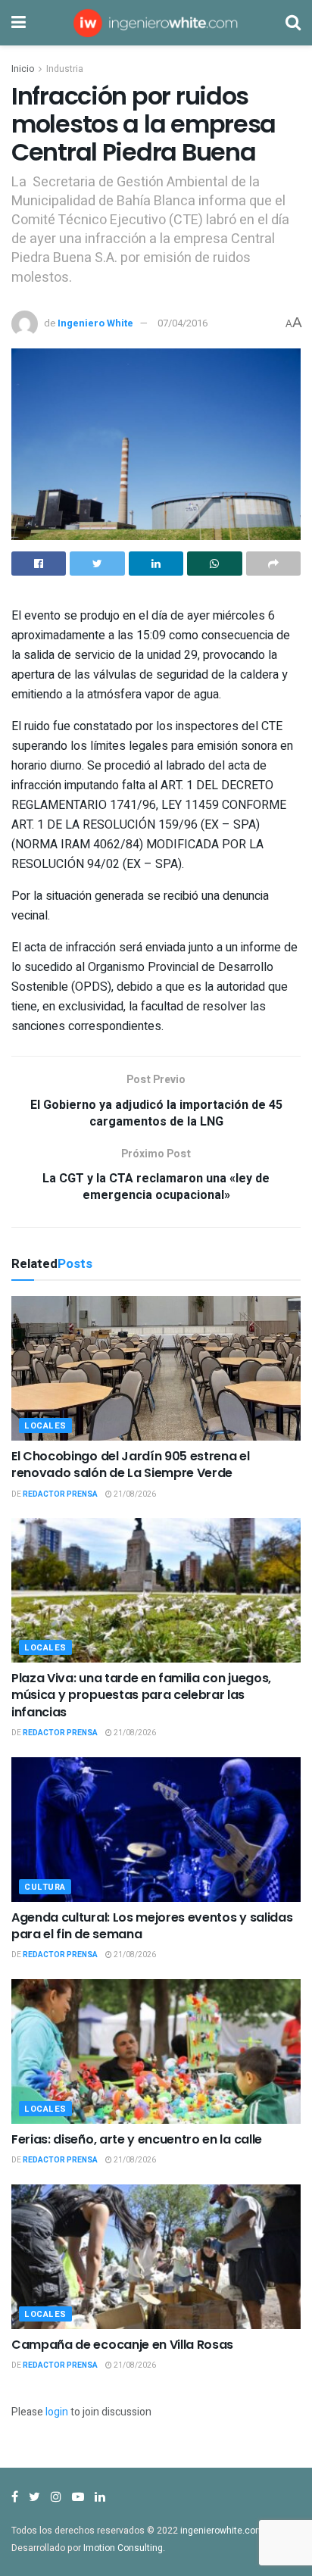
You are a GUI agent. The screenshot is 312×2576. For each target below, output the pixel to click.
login (57, 2412)
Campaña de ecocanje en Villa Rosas (122, 2345)
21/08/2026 (134, 1494)
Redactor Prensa (60, 1494)
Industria (65, 69)
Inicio (23, 69)
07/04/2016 (183, 323)
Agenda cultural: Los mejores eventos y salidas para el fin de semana (152, 1926)
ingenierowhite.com (222, 2531)
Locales (45, 1426)
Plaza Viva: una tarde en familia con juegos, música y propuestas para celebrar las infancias (141, 1695)
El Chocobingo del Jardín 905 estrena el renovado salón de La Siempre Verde (131, 1464)
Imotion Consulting (123, 2548)
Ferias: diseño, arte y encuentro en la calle (137, 2139)
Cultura (45, 1887)
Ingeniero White (95, 323)
